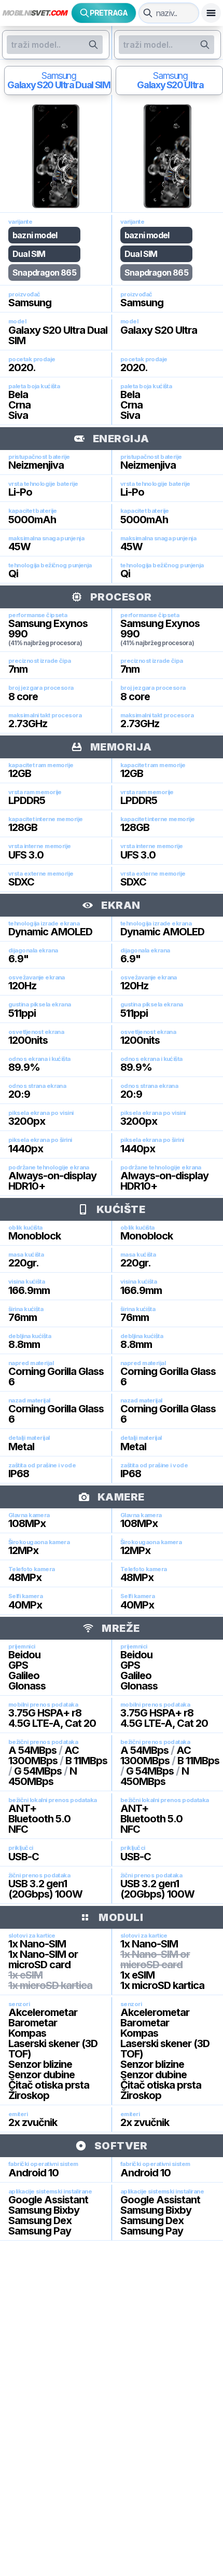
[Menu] (211, 13)
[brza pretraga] (148, 13)
